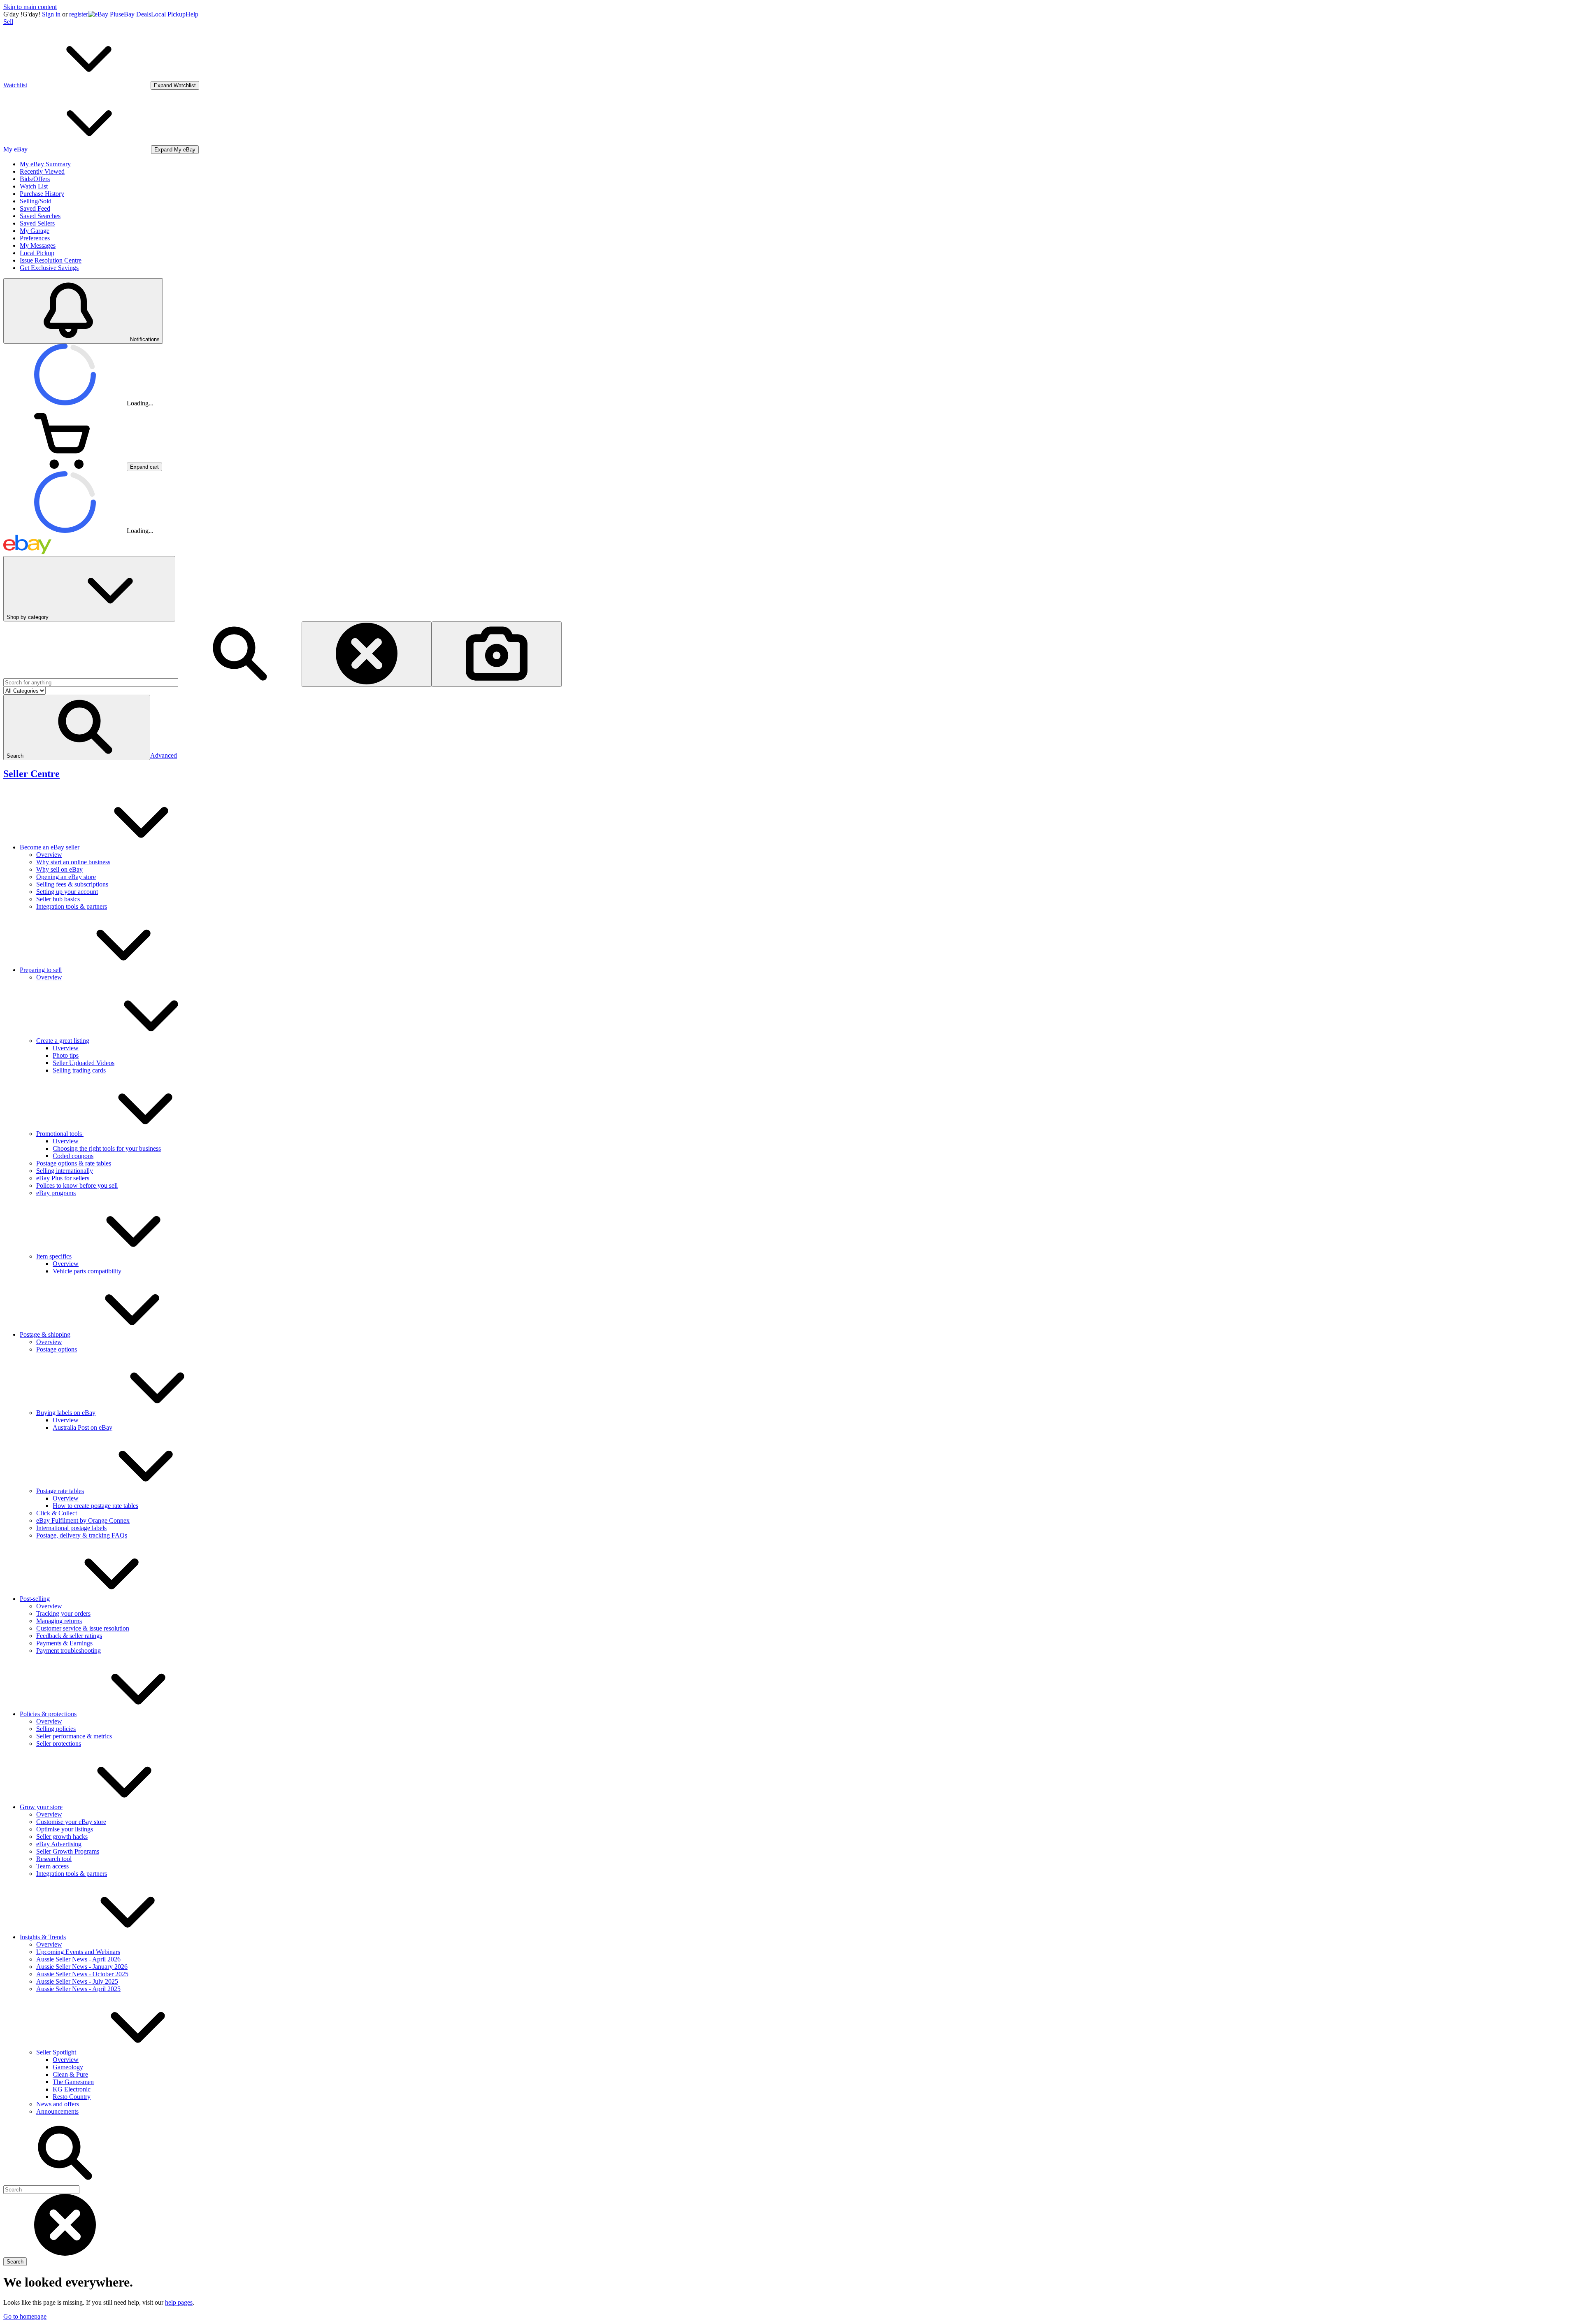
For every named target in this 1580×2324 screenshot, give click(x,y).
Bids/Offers (35, 179)
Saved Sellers (37, 223)
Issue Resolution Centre (51, 260)
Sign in (51, 14)
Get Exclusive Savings (49, 268)
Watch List (34, 186)
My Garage (35, 231)
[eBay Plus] (105, 14)
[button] (77, 727)
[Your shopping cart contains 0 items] (65, 466)
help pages (179, 2302)
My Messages (38, 245)
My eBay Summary (45, 164)
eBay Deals (136, 14)
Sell (8, 22)
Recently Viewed (42, 171)
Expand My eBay (175, 150)
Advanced (164, 755)
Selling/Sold (36, 201)
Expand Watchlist (175, 85)
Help (192, 14)
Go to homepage (25, 2316)
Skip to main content (30, 7)
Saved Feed (35, 208)
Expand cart (144, 467)
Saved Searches (40, 216)
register (79, 14)
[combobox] (91, 683)
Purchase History (42, 194)
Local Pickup (168, 14)
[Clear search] (367, 654)
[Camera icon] (497, 654)
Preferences (35, 238)
